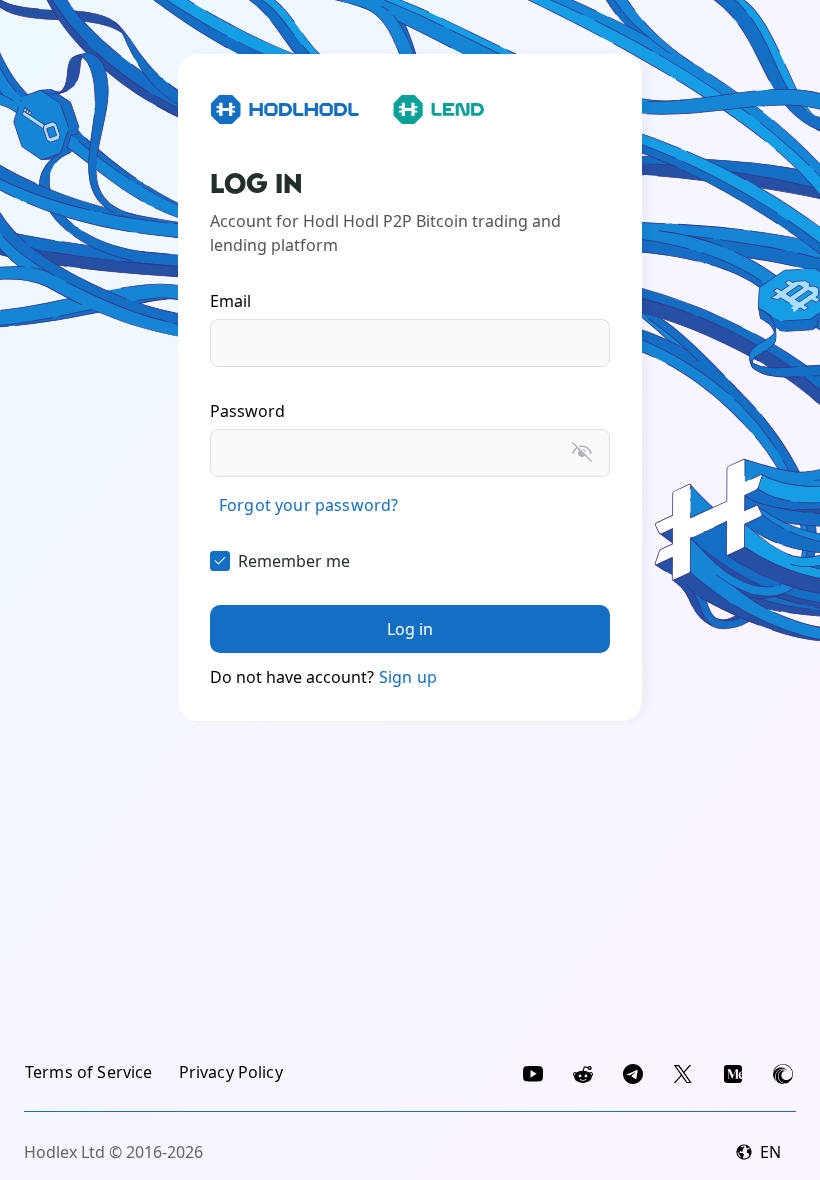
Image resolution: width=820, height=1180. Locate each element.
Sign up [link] (408, 677)
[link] (308, 505)
